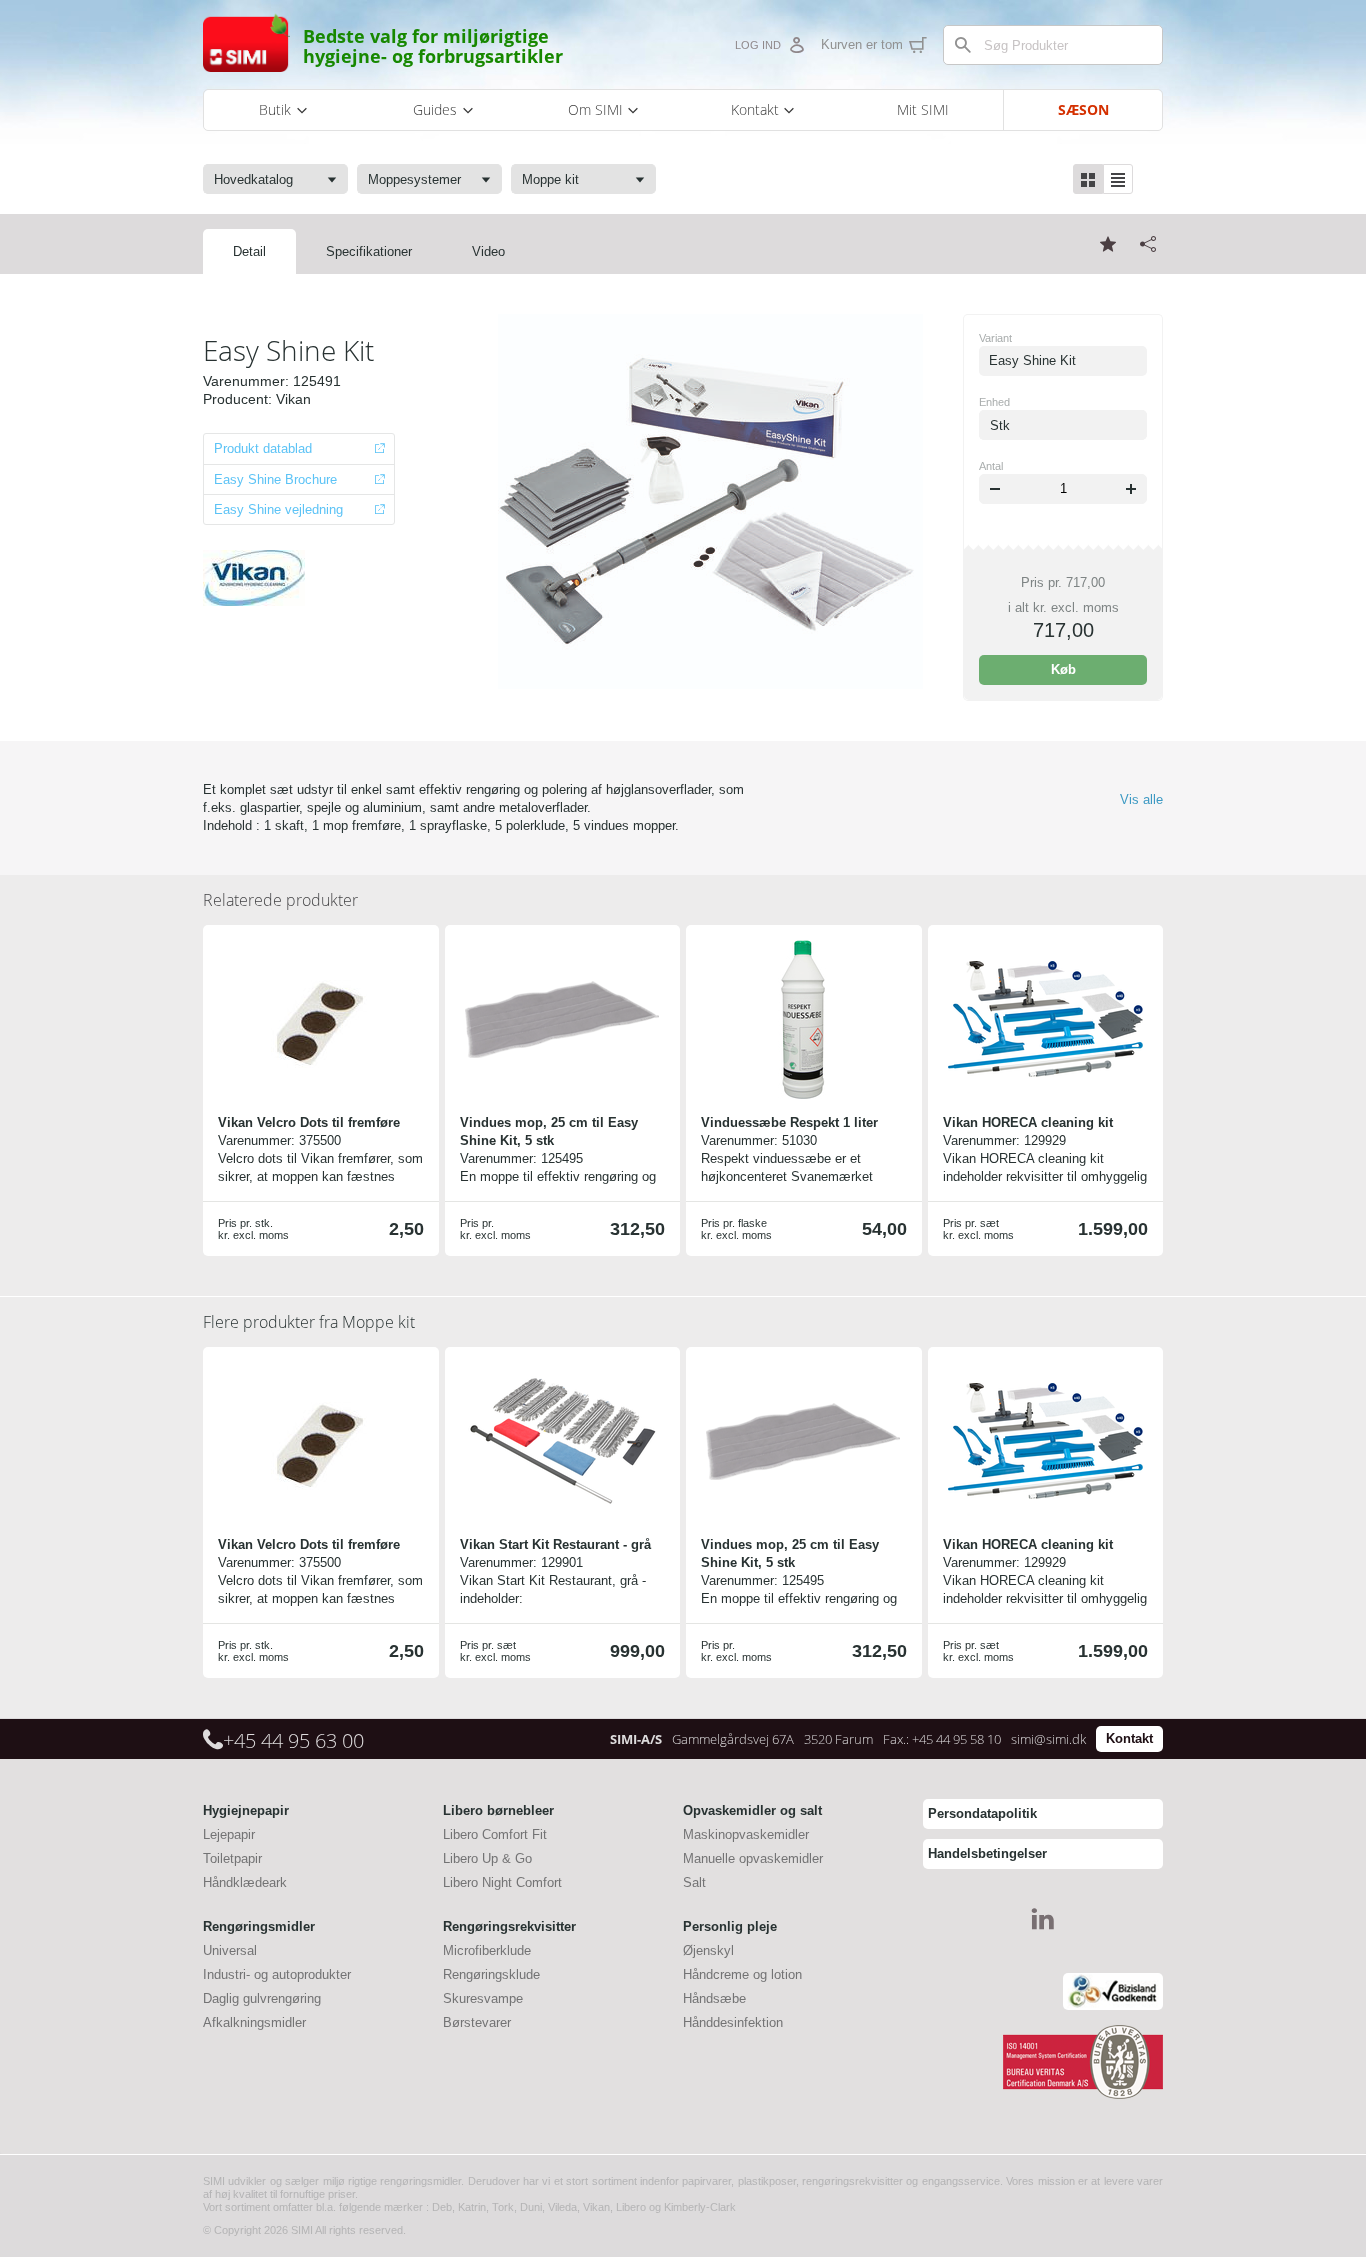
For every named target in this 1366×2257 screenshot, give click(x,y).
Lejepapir (229, 1834)
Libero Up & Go (487, 1858)
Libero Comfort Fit (495, 1834)
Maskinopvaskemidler (746, 1834)
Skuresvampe (483, 1998)
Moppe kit (309, 1322)
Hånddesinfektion (733, 2022)
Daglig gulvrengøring (262, 1998)
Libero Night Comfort (502, 1882)
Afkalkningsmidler (254, 2022)
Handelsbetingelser (987, 1853)
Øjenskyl (708, 1950)
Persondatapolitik (982, 1813)
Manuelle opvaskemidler (753, 1858)
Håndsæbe (714, 1998)
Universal (230, 1950)
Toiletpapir (232, 1858)
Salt (694, 1882)
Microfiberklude (487, 1950)
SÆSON (1083, 109)
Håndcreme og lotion (742, 1974)
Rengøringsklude (491, 1974)
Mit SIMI (923, 109)
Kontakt (1129, 1738)
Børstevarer (477, 2022)
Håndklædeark (245, 1882)
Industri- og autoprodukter (277, 1974)
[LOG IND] (796, 45)
